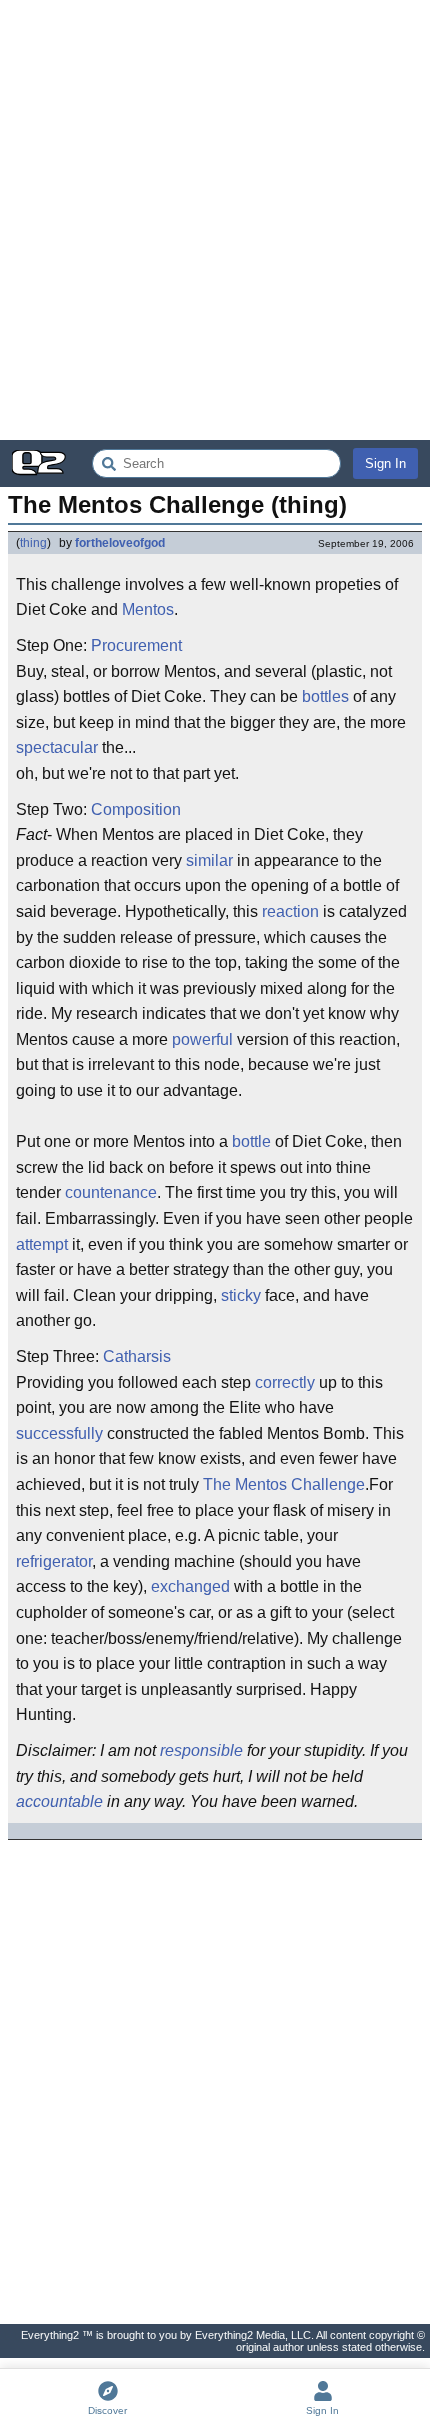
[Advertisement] (215, 220)
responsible (201, 1750)
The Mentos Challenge (284, 1484)
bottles (325, 696)
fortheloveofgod (120, 543)
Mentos (148, 609)
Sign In (385, 463)
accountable (59, 1801)
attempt (42, 1244)
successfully (59, 1433)
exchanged (190, 1586)
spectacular (57, 747)
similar (209, 860)
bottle (251, 1141)
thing (33, 543)
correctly (285, 1382)
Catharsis (137, 1356)
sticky (241, 1295)
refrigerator (54, 1561)
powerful (202, 1039)
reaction (290, 911)
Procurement (136, 645)
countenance (111, 1192)
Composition (136, 809)
